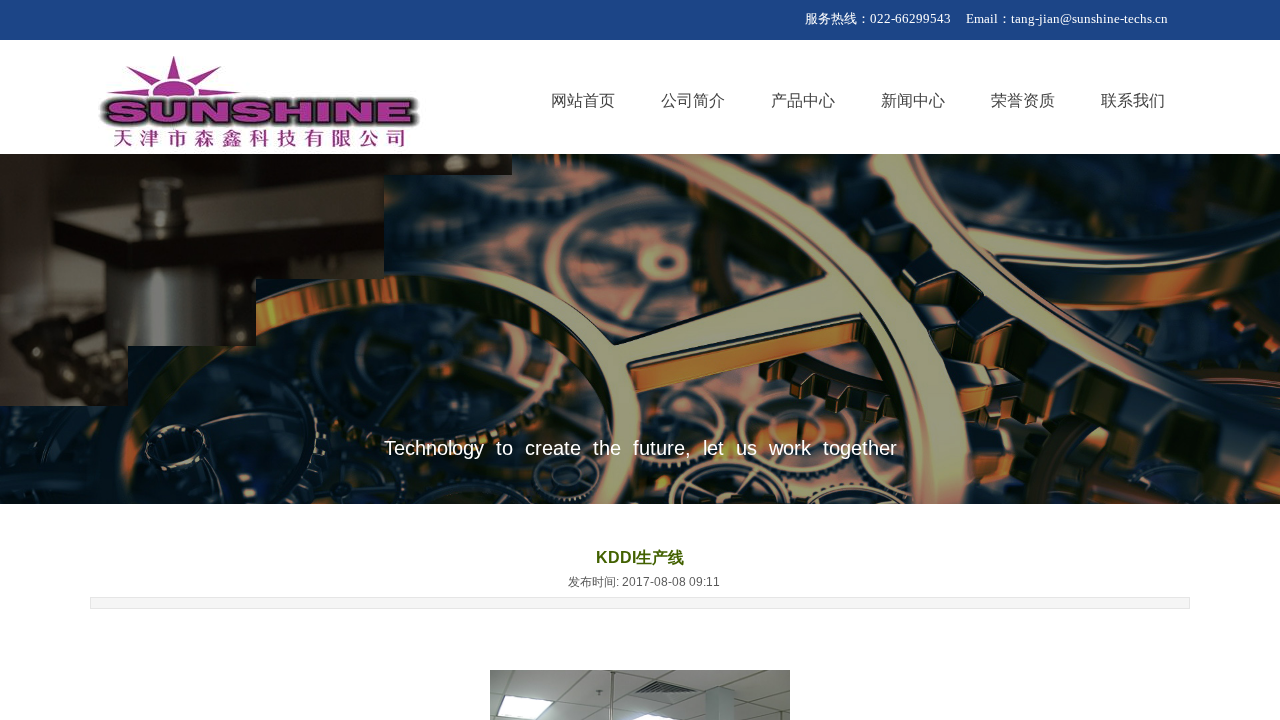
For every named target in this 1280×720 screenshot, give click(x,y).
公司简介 (693, 100)
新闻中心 (913, 100)
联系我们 (1133, 100)
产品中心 (803, 100)
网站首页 (583, 100)
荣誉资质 (1023, 100)
